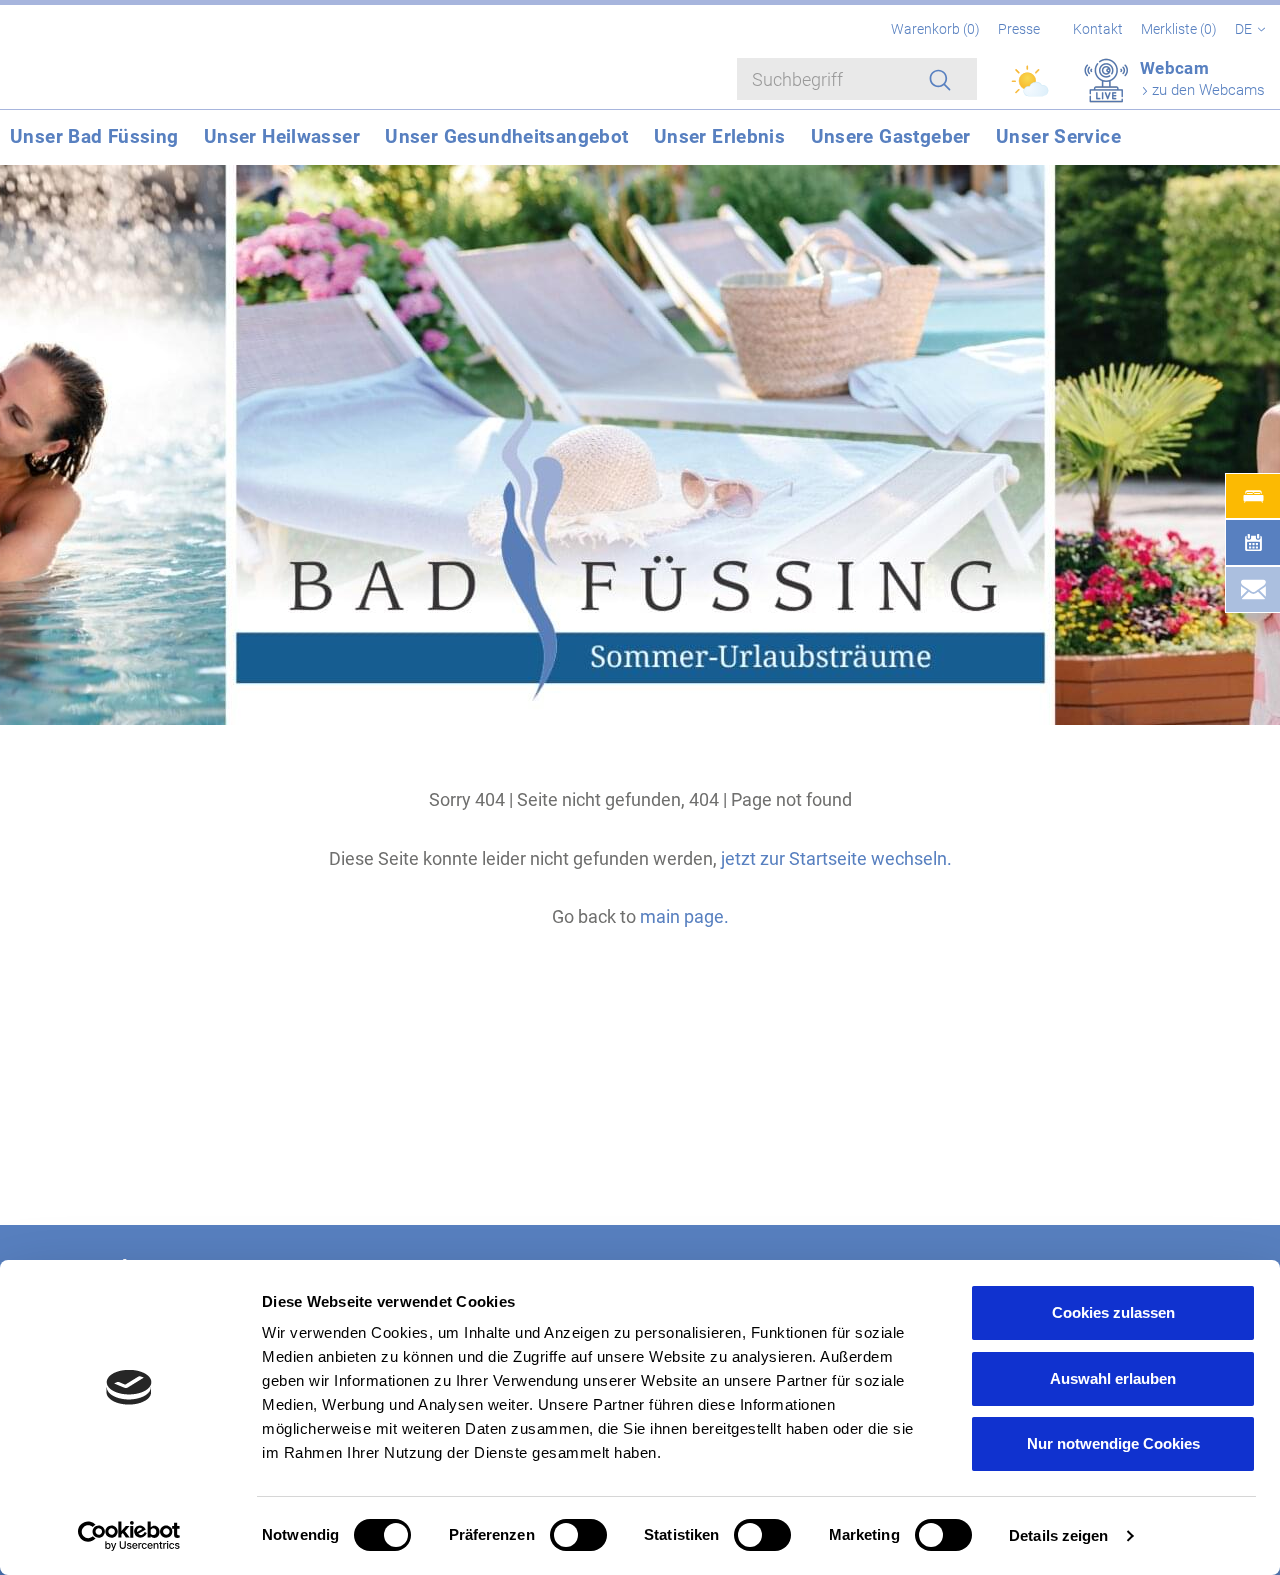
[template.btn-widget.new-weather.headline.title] (1031, 90)
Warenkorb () (937, 29)
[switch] (578, 1535)
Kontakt (1098, 29)
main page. (684, 916)
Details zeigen (1058, 1535)
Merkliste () (1180, 29)
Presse (1019, 29)
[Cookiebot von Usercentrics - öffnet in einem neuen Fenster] (129, 1536)
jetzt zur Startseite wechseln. (836, 858)
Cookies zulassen (1113, 1312)
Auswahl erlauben (1113, 1378)
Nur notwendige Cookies (1113, 1443)
